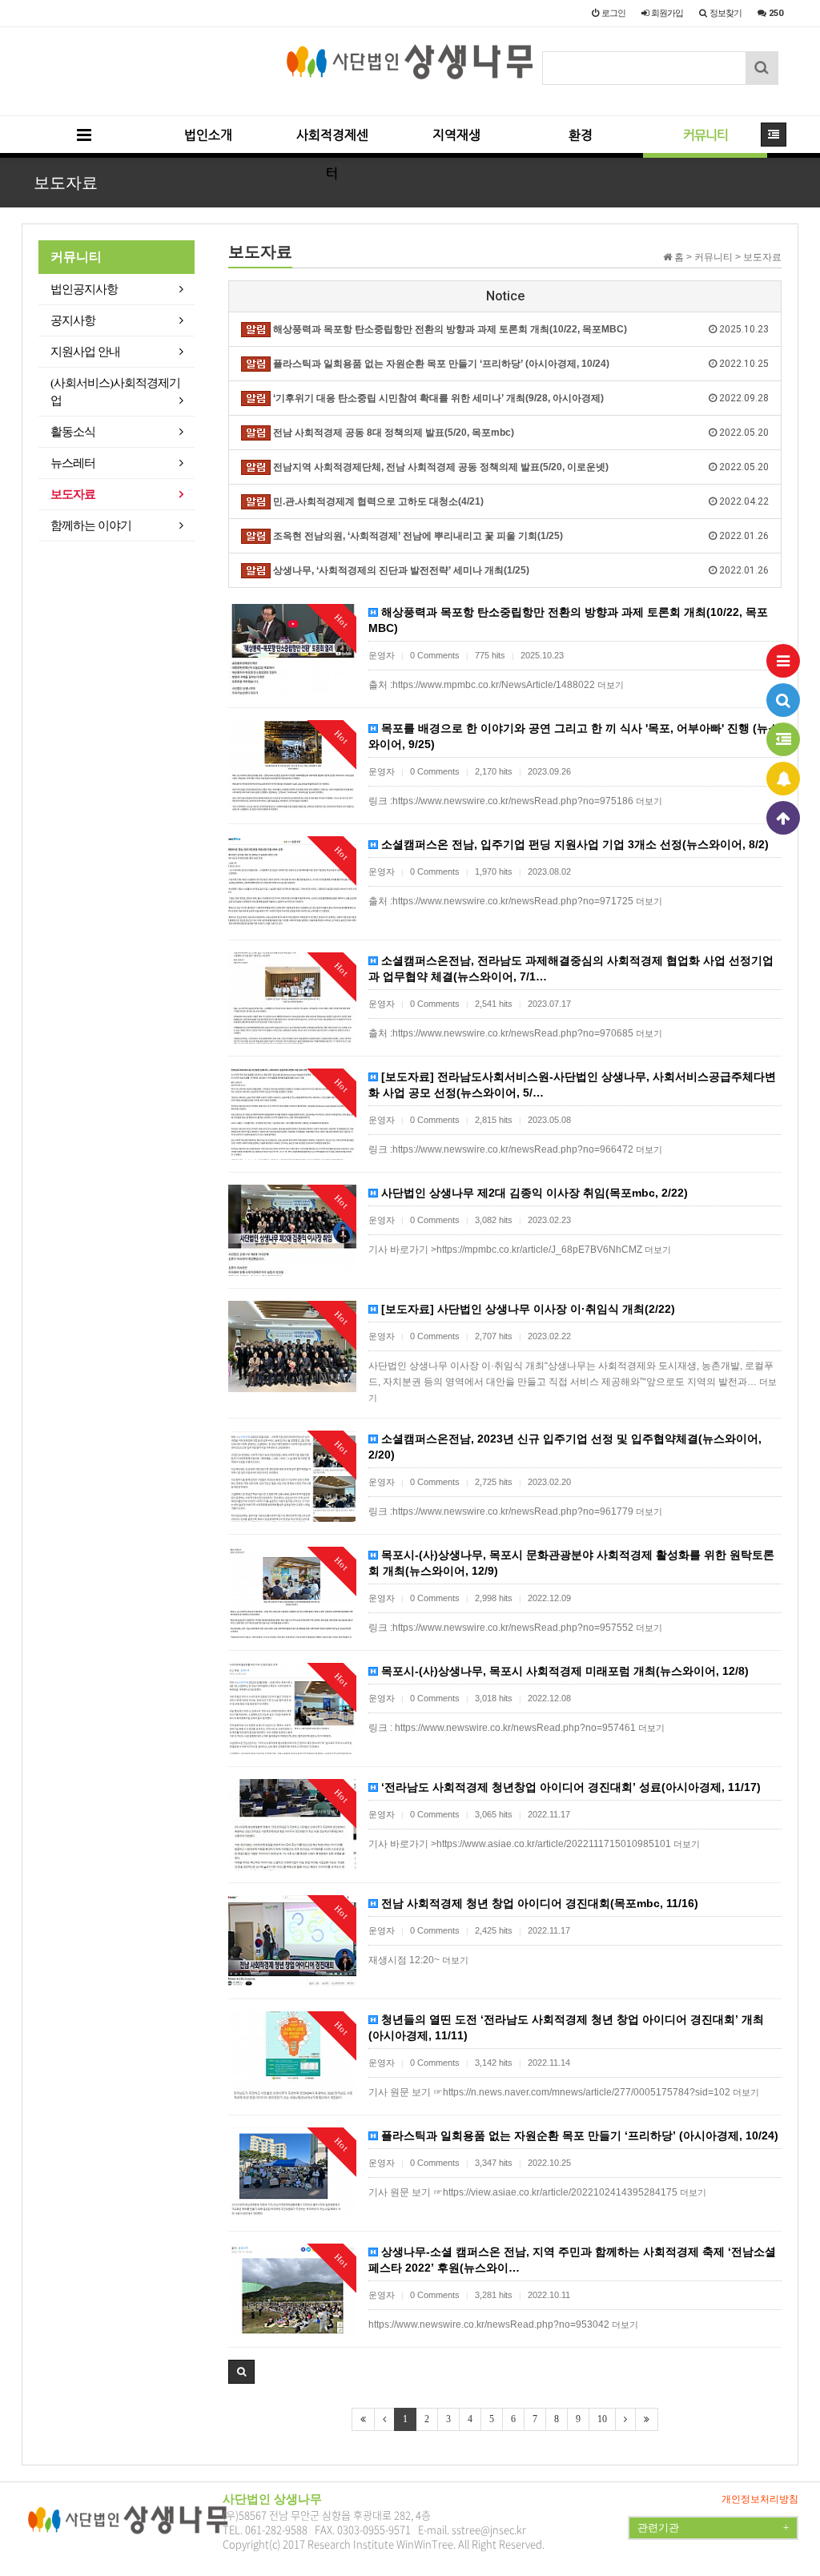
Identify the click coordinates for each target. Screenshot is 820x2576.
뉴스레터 (73, 463)
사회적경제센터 (332, 143)
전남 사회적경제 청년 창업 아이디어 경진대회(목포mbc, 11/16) (538, 1903)
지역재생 (456, 135)
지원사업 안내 (85, 352)
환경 (581, 135)
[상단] (783, 818)
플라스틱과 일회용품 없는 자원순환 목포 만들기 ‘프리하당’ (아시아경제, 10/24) (578, 2135)
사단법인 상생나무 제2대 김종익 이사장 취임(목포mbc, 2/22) (533, 1193)
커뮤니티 (705, 135)
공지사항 (73, 320)
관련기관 (713, 2528)
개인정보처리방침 (760, 2499)
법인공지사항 (84, 289)
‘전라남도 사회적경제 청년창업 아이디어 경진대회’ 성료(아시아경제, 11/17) (569, 1787)
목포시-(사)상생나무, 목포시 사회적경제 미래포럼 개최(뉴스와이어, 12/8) (563, 1671)
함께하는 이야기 (91, 525)
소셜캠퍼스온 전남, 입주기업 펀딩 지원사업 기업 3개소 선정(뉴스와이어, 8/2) (573, 844)
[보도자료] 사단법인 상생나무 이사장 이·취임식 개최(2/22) (527, 1309)
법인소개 (208, 135)
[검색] (783, 700)
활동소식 (73, 432)
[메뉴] (783, 661)
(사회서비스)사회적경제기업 (115, 392)
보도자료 (73, 494)
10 (602, 2419)
